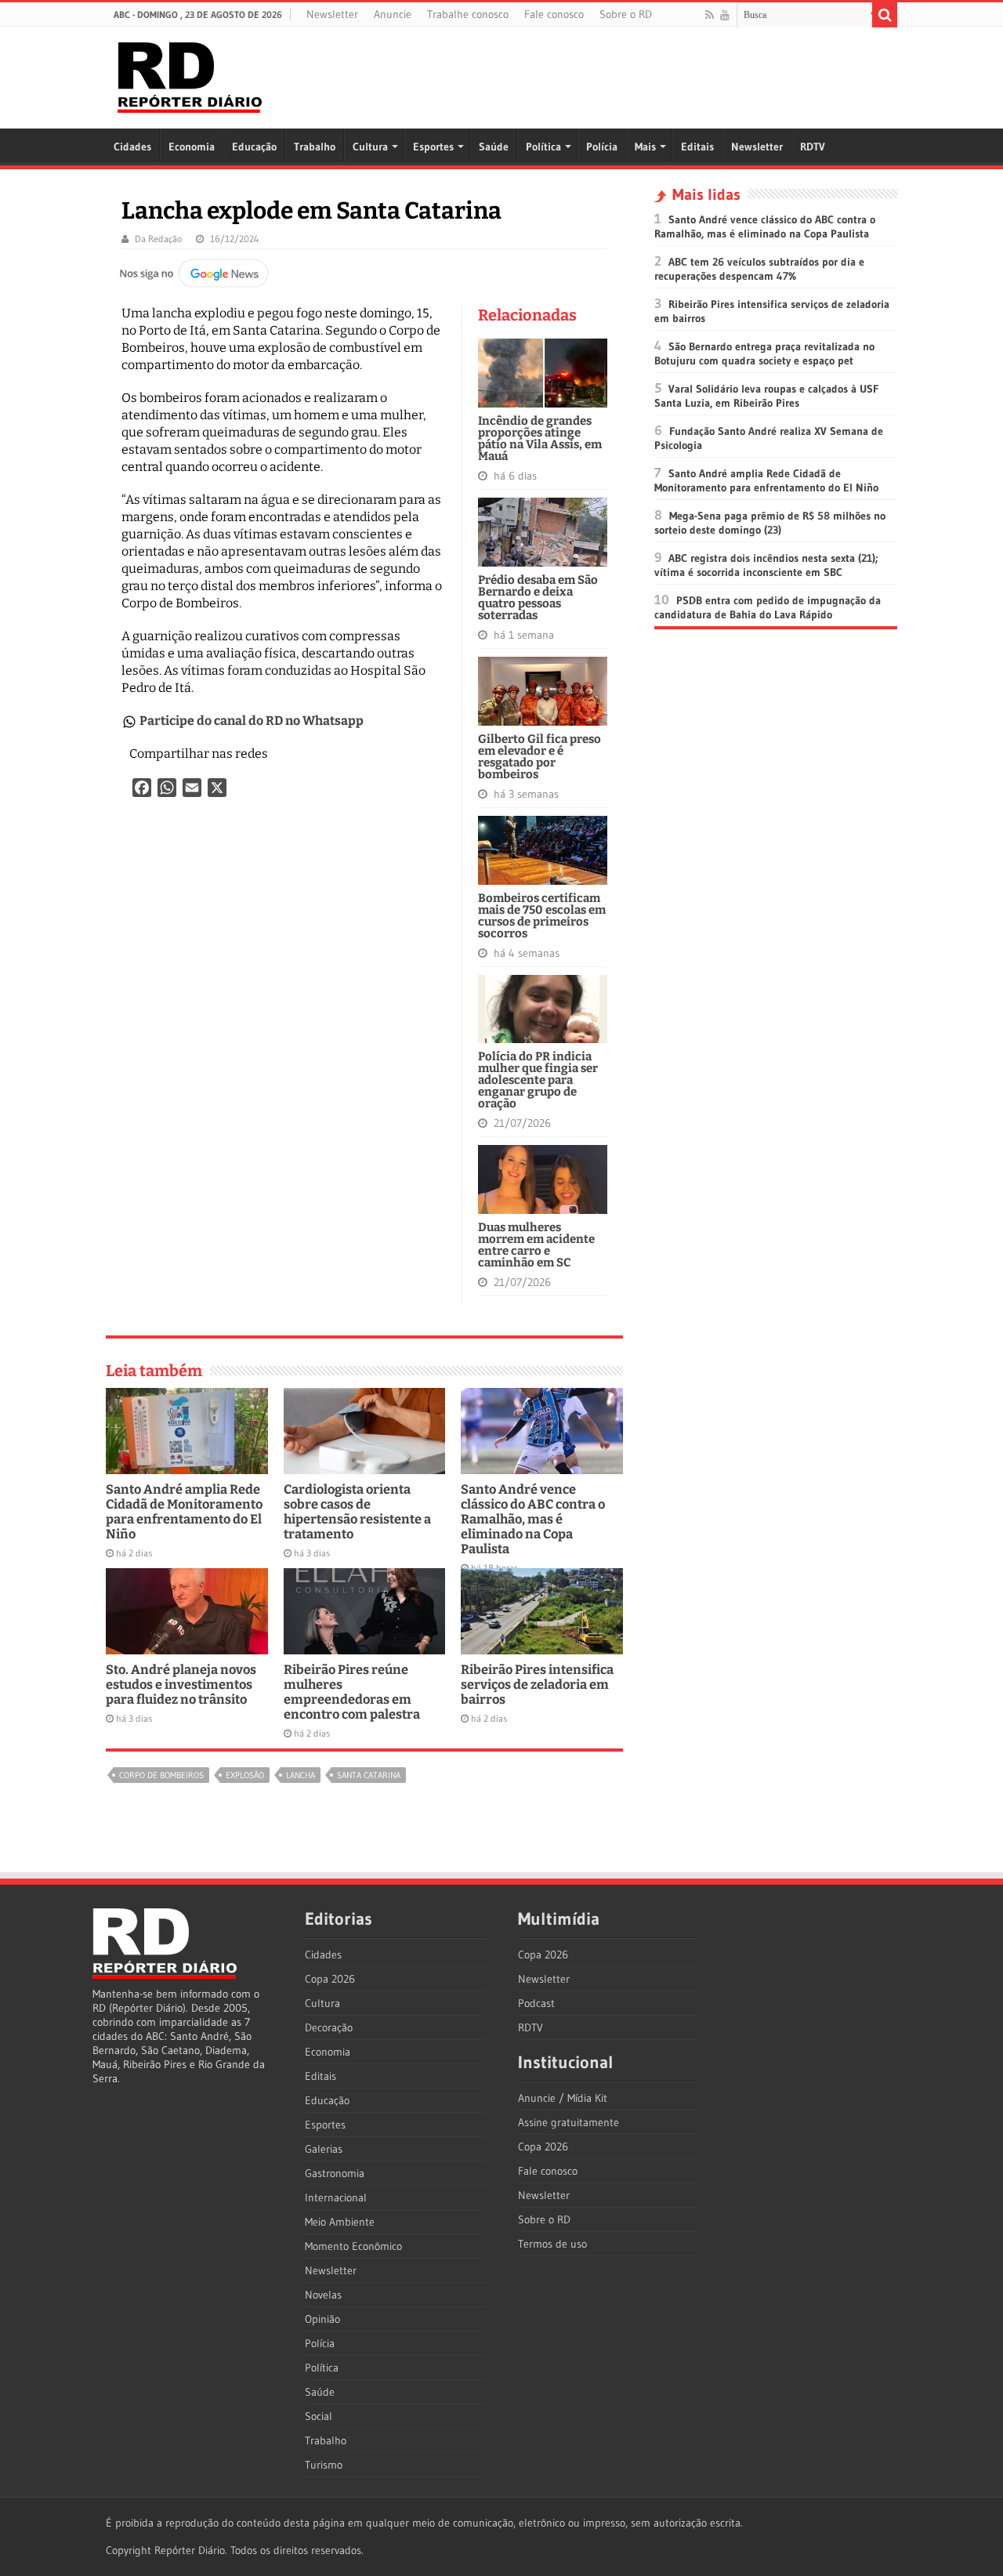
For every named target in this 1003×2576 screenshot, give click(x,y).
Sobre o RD (626, 14)
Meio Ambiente (340, 2222)
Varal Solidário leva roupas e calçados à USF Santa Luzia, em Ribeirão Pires (766, 396)
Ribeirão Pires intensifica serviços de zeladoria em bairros (537, 1685)
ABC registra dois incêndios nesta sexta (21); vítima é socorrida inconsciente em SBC (766, 565)
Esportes (433, 147)
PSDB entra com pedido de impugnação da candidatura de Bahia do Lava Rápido (768, 607)
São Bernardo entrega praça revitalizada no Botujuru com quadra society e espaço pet (764, 353)
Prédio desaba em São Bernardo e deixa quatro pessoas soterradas (538, 598)
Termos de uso (552, 2244)
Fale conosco (554, 14)
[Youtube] (725, 15)
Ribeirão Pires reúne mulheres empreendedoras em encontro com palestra (352, 1692)
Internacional (336, 2197)
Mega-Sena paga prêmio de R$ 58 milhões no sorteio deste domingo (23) (770, 523)
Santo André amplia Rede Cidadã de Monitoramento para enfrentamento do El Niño (184, 1512)
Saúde (494, 147)
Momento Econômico (353, 2246)
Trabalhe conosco (468, 14)
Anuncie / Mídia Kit (563, 2098)
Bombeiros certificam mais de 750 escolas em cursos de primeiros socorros (542, 916)
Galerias (324, 2149)
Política (543, 147)
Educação (254, 147)
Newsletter (332, 14)
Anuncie (393, 14)
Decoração (329, 2027)
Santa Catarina (369, 1775)
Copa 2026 (330, 1979)
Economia (192, 147)
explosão (245, 1775)
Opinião (322, 2319)
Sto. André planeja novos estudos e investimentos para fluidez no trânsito (181, 1685)
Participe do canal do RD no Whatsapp (252, 721)
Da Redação (158, 239)
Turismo (324, 2465)
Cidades (132, 147)
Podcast (536, 2003)
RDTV (813, 147)
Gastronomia (335, 2173)
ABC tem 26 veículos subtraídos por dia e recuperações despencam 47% (759, 269)
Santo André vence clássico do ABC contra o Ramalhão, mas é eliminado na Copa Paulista (533, 1519)
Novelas (323, 2295)
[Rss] (710, 15)
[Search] (885, 15)
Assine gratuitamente (568, 2122)
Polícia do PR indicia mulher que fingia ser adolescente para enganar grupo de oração (538, 1080)
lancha (301, 1775)
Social (319, 2416)
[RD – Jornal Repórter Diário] (190, 74)
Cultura (370, 147)
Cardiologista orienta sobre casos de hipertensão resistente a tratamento (357, 1512)
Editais (697, 147)
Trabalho (315, 147)
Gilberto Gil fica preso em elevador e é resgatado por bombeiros (540, 757)
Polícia (602, 147)
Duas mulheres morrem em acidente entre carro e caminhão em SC (536, 1245)
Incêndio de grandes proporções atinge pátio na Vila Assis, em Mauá (540, 438)
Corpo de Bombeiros (161, 1775)
